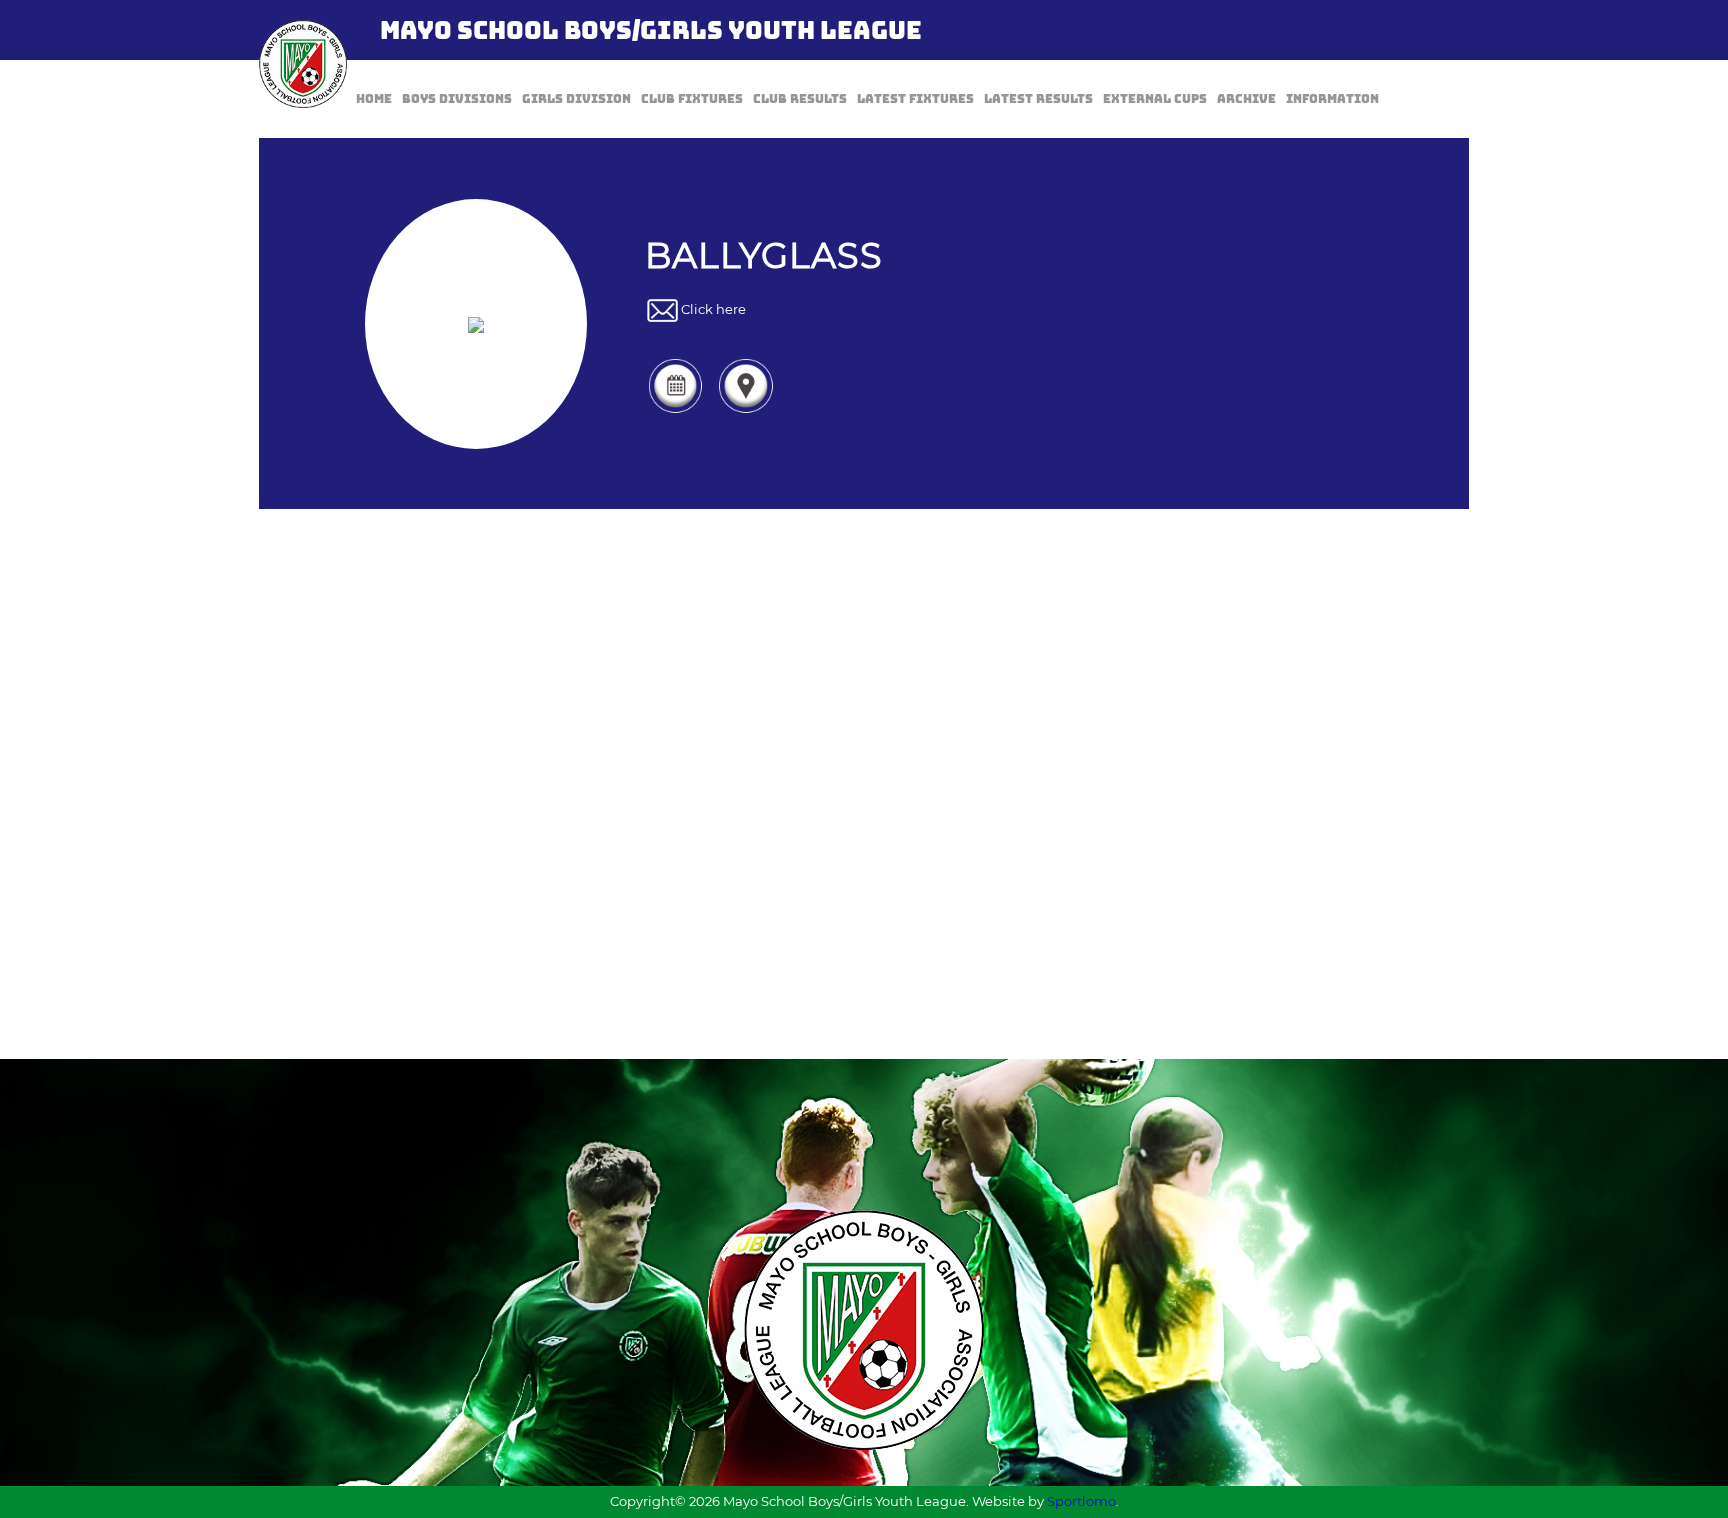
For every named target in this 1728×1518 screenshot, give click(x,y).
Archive (1246, 99)
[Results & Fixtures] (675, 411)
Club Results (800, 99)
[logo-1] (303, 64)
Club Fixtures (692, 99)
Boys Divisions (457, 99)
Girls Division (576, 99)
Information (1332, 99)
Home (374, 99)
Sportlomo (1081, 1501)
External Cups (1155, 99)
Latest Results (1038, 99)
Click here (713, 310)
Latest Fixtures (915, 99)
